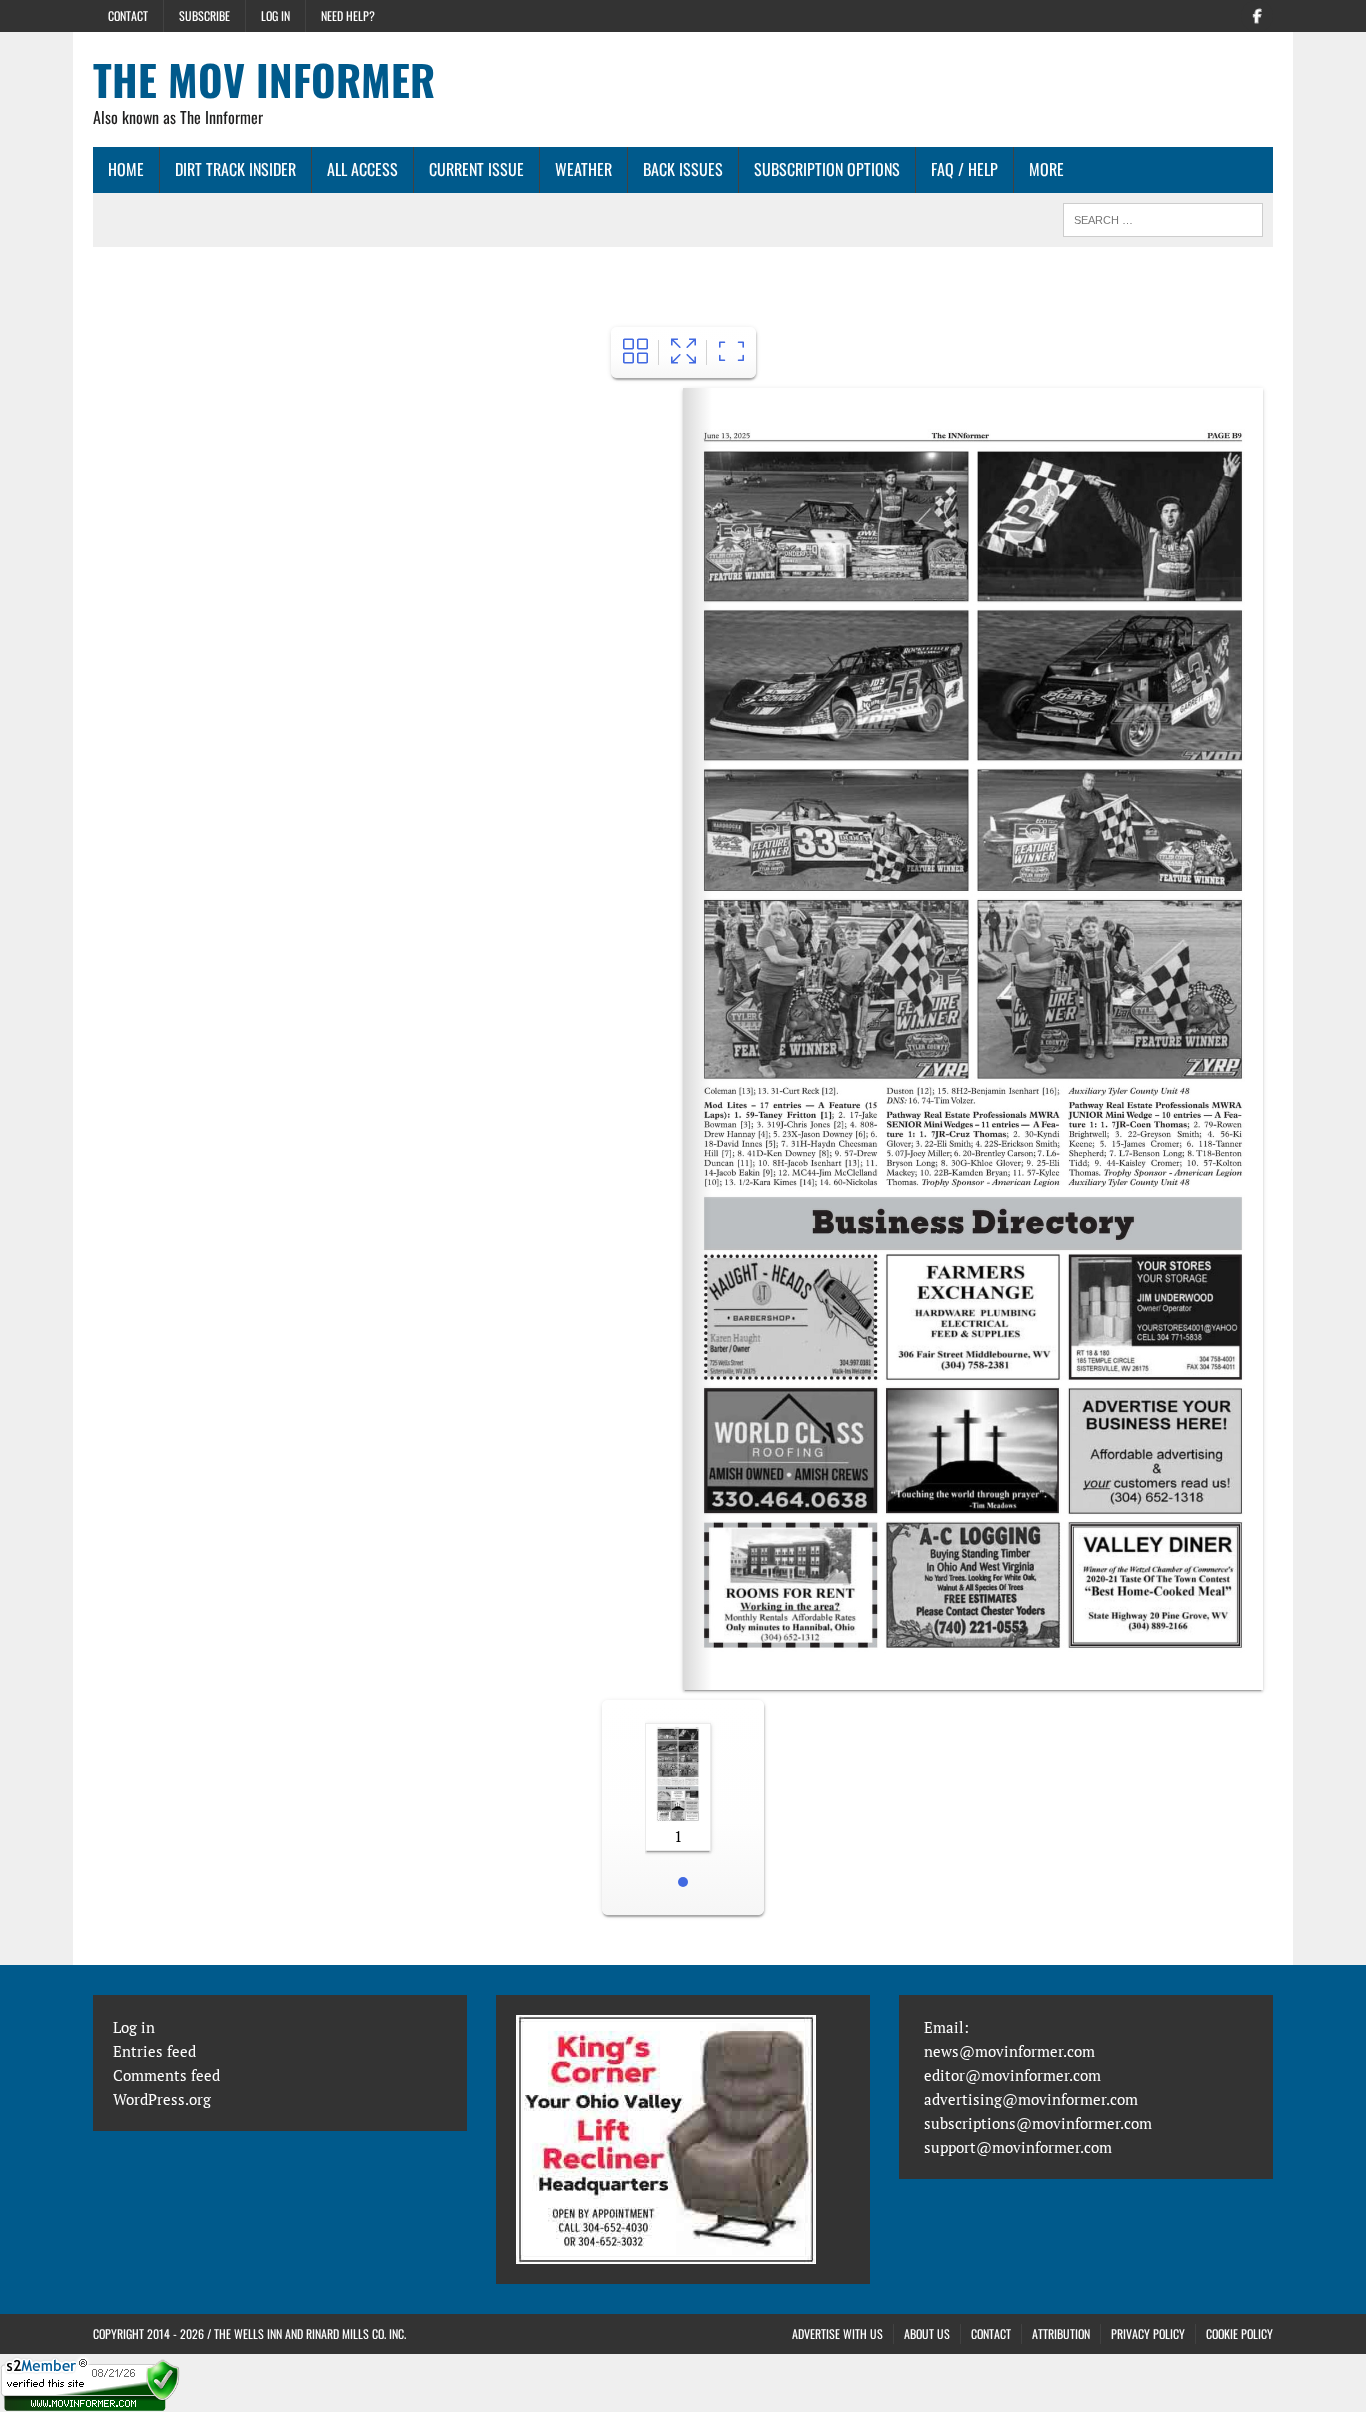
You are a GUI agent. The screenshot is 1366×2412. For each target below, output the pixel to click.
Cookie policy (1239, 2333)
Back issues (683, 169)
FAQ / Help (964, 169)
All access (362, 169)
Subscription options (827, 169)
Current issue (476, 169)
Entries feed (154, 2051)
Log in (275, 15)
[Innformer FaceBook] (1257, 14)
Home (126, 169)
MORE (1046, 169)
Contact (128, 15)
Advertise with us (837, 2333)
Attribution (1061, 2333)
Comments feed (166, 2075)
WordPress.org (162, 2099)
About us (927, 2333)
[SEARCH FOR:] (1163, 217)
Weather (583, 169)
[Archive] (635, 352)
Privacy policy (1148, 2333)
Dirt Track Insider (235, 169)
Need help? (348, 15)
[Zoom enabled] (731, 352)
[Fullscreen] (683, 352)
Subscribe (204, 15)
